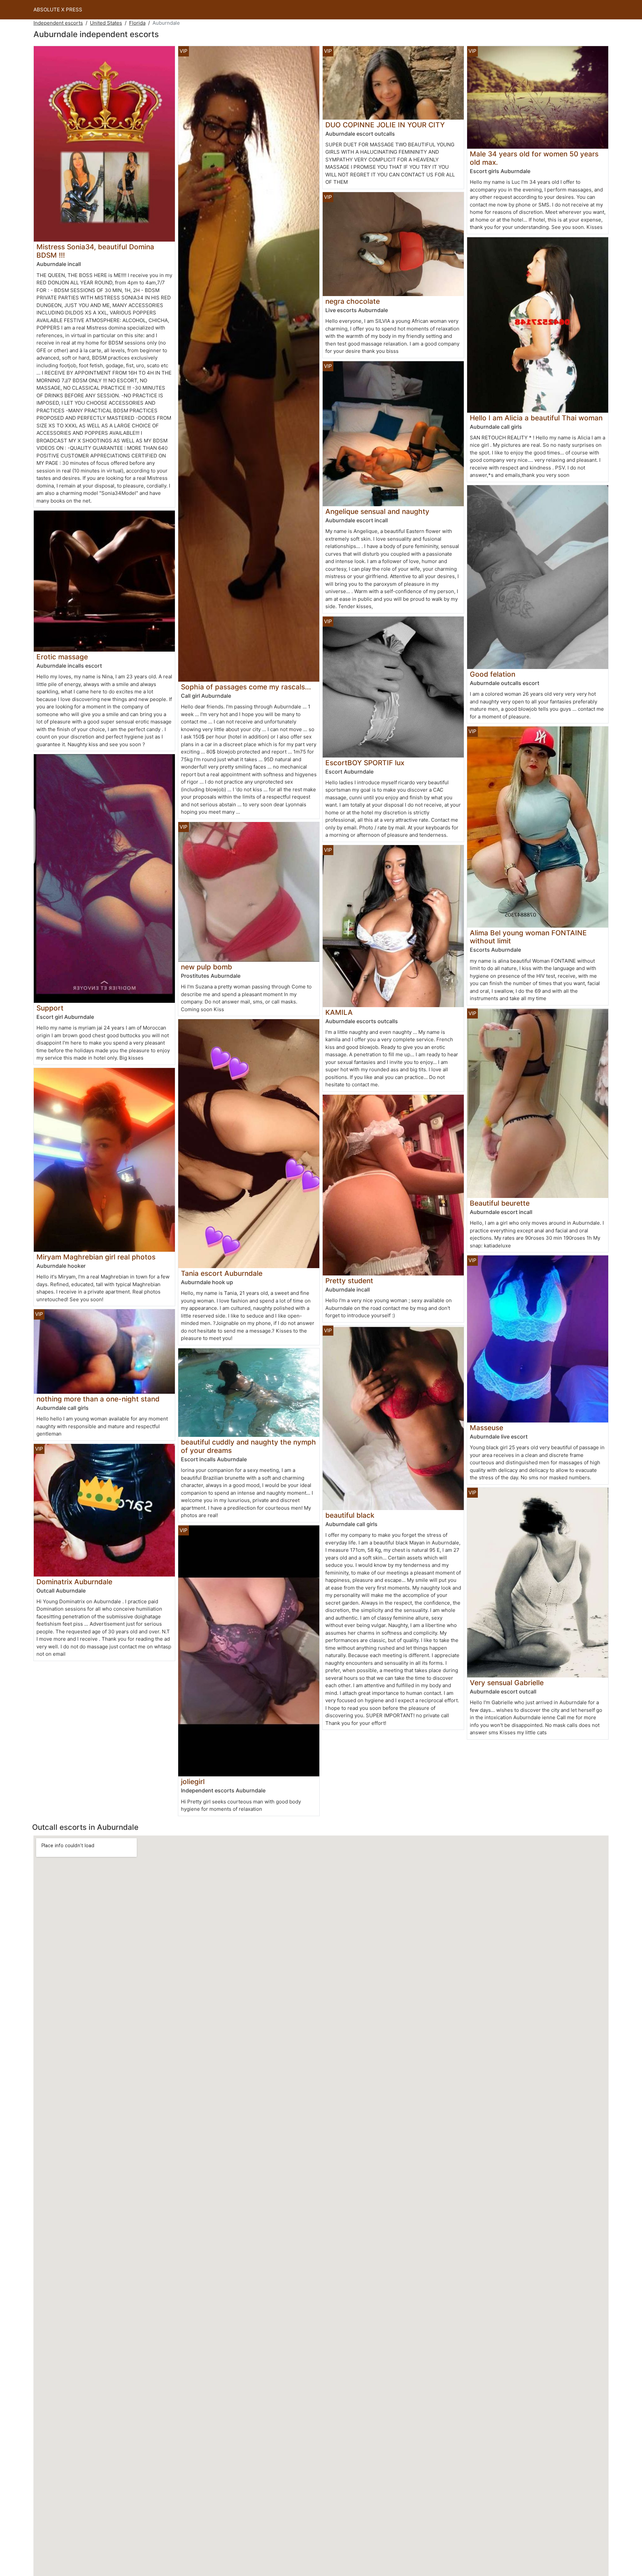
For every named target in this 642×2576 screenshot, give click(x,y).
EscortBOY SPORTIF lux (365, 763)
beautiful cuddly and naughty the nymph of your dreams (248, 1446)
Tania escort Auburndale (222, 1273)
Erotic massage (62, 657)
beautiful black (350, 1515)
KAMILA (339, 1012)
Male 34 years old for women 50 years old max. (534, 158)
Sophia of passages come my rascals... (246, 687)
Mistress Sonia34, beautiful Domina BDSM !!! (95, 251)
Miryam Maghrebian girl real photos (96, 1257)
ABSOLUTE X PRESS (58, 10)
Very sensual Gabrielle (507, 1683)
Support (50, 1008)
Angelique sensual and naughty (377, 511)
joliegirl (193, 1782)
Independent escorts (58, 23)
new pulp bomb (206, 967)
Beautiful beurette (500, 1203)
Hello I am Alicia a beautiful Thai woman (536, 418)
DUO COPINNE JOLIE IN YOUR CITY (385, 125)
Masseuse (487, 1428)
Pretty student (349, 1281)
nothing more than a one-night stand (98, 1399)
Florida (137, 23)
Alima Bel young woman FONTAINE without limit (528, 937)
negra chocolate (353, 301)
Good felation (493, 674)
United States (106, 23)
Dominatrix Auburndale (74, 1582)
